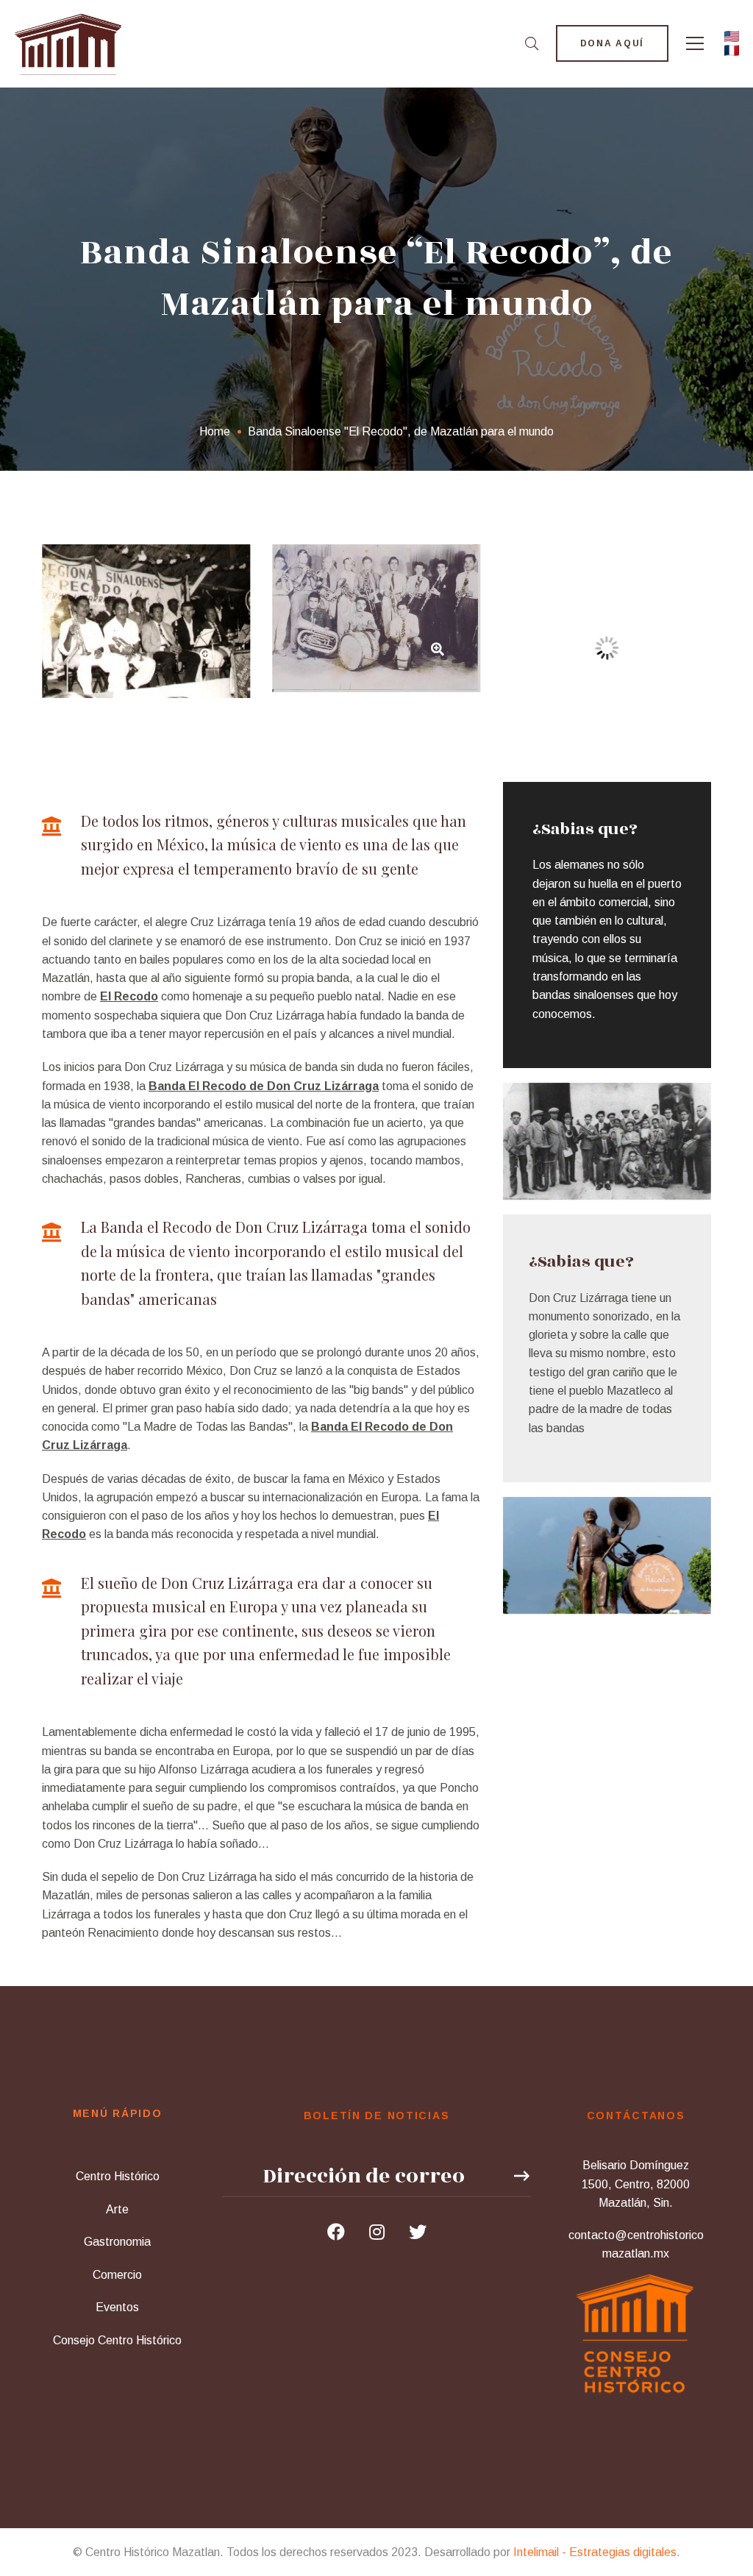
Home (215, 431)
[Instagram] (377, 2232)
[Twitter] (418, 2232)
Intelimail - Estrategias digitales (595, 2552)
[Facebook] (336, 2232)
